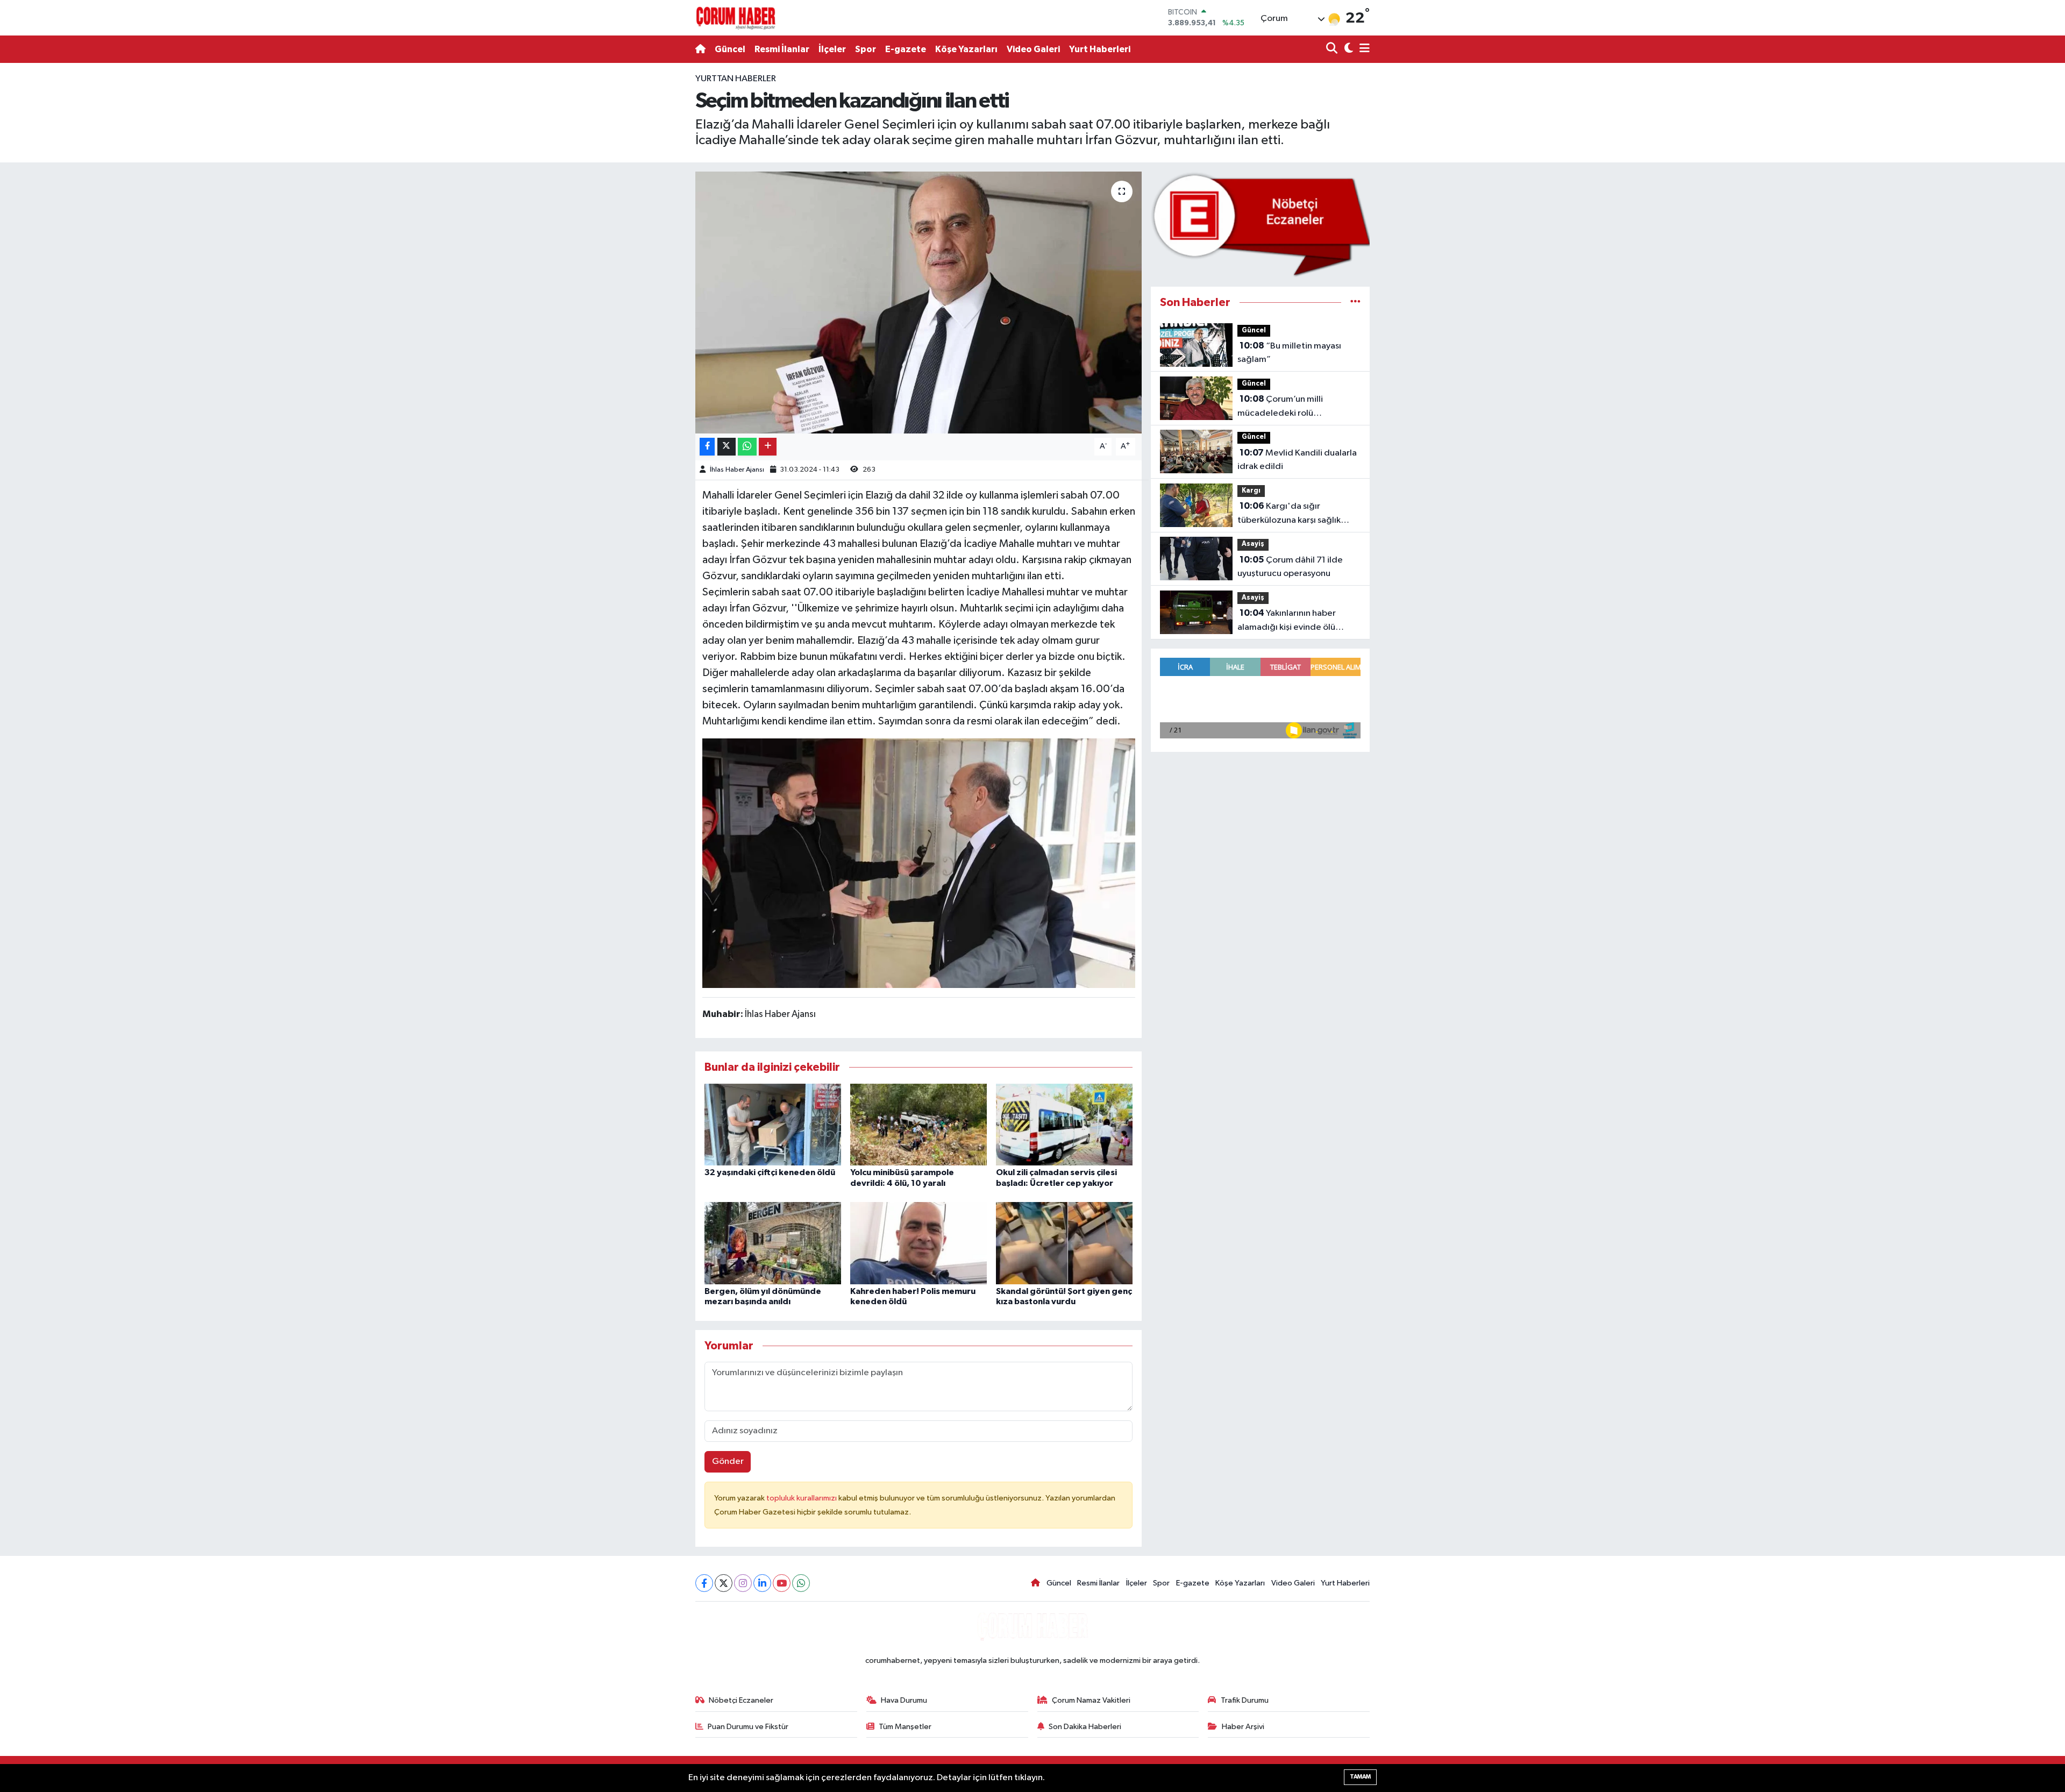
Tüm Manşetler (905, 1727)
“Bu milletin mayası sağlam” (1289, 353)
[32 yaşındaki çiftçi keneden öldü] (773, 1124)
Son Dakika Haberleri (1085, 1727)
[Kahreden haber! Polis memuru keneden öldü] (918, 1243)
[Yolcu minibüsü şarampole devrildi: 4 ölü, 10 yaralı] (918, 1124)
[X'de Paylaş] (727, 447)
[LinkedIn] (762, 1583)
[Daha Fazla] (768, 447)
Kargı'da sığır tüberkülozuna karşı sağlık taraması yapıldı (1289, 514)
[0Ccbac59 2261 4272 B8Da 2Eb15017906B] (919, 863)
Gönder (728, 1462)
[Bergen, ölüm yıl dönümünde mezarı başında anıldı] (773, 1243)
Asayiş (1253, 544)
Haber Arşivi (1243, 1727)
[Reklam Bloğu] (1260, 224)
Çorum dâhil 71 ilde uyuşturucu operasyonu (1290, 567)
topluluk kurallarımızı (802, 1498)
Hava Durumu (904, 1700)
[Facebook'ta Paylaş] (707, 447)
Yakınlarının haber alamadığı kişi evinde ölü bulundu (1287, 621)
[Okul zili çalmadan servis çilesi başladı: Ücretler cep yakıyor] (1064, 1124)
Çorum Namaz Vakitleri (1091, 1700)
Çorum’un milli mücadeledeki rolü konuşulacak (1280, 407)
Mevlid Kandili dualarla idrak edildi (1297, 460)
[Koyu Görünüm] (1347, 49)
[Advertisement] (648, 233)
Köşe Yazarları (966, 49)
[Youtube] (782, 1583)
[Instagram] (743, 1583)
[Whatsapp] (801, 1583)
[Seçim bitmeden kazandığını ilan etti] (919, 303)
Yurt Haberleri (1100, 49)
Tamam (1360, 1777)
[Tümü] (1355, 303)
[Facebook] (704, 1583)
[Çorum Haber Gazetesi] (736, 18)
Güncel (730, 49)
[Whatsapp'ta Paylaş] (747, 447)
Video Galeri (1033, 49)
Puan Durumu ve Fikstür (748, 1727)
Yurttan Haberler (736, 79)
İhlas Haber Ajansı (737, 470)
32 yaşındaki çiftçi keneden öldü (770, 1172)
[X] (724, 1583)
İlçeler (832, 49)
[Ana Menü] (1363, 49)
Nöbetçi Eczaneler (741, 1700)
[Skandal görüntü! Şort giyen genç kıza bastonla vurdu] (1064, 1243)
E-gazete (906, 49)
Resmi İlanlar (782, 49)
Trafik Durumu (1245, 1700)
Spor (866, 49)
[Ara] (1333, 49)
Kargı (1251, 491)
